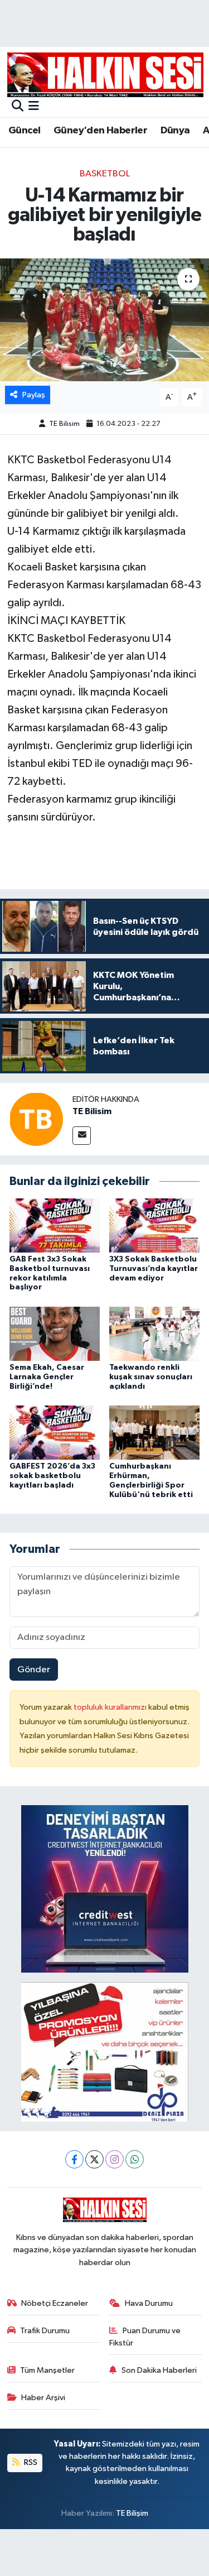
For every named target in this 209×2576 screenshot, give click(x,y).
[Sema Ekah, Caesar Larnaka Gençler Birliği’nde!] (55, 1333)
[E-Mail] (82, 1136)
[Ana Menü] (34, 107)
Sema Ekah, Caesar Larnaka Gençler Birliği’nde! (47, 1377)
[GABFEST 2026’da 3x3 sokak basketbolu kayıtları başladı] (55, 1433)
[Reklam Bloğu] (105, 1889)
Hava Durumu (149, 2303)
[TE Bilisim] (36, 1119)
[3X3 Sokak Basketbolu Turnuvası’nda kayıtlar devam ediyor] (154, 1225)
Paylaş (34, 395)
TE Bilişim (132, 2513)
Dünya (175, 131)
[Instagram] (115, 2159)
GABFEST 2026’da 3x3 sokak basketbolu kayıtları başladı (52, 1476)
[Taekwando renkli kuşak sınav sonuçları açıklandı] (154, 1333)
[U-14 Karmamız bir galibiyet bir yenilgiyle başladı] (104, 320)
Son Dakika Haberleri (159, 2370)
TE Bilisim (64, 424)
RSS (30, 2462)
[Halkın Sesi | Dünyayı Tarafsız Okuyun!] (105, 75)
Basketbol (105, 174)
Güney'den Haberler (100, 131)
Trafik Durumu (45, 2331)
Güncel (24, 131)
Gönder (34, 1670)
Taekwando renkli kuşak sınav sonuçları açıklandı (151, 1377)
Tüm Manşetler (47, 2370)
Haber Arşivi (43, 2398)
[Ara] (18, 107)
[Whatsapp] (135, 2159)
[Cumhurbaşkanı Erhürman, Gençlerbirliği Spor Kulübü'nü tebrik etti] (154, 1433)
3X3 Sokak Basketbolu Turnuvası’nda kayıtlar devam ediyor (154, 1269)
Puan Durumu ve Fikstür (145, 2337)
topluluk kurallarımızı (111, 1707)
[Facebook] (74, 2159)
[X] (94, 2159)
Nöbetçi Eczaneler (55, 2303)
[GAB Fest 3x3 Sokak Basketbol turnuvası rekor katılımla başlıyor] (55, 1225)
